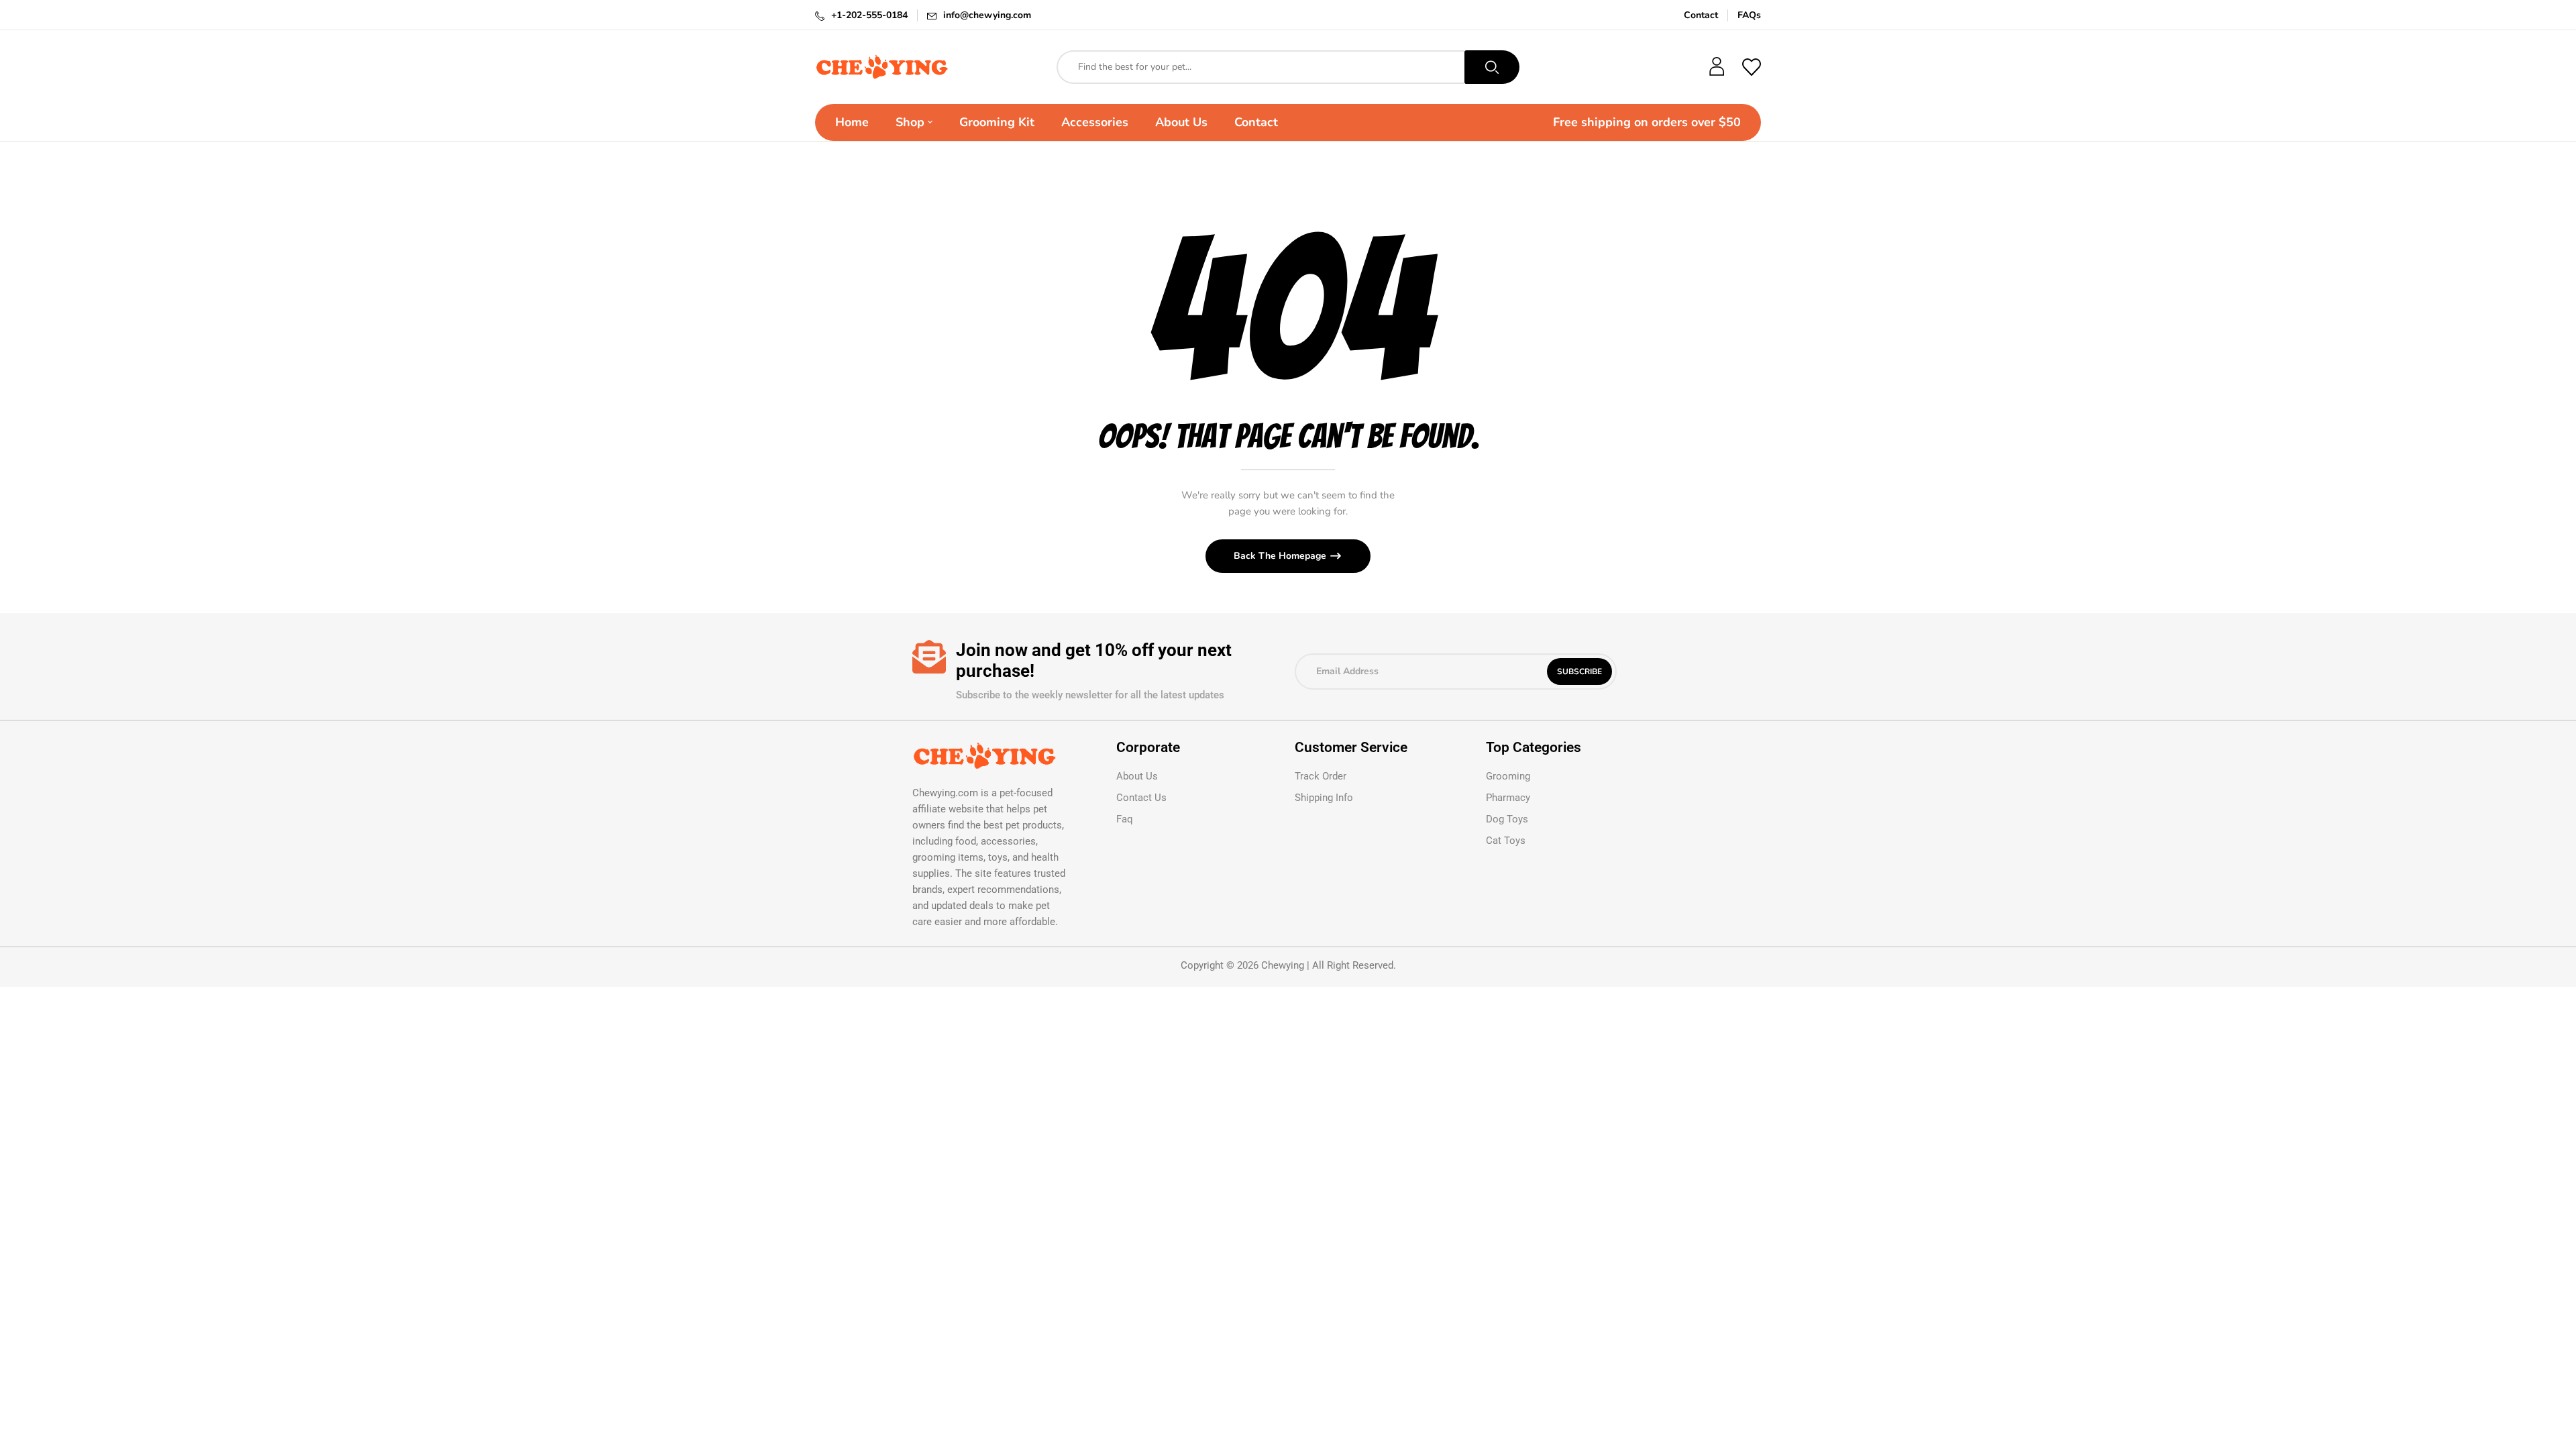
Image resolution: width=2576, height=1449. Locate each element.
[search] (1492, 67)
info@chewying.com (987, 15)
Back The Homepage (1281, 556)
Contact (1701, 15)
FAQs (1749, 15)
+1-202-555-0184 (869, 15)
